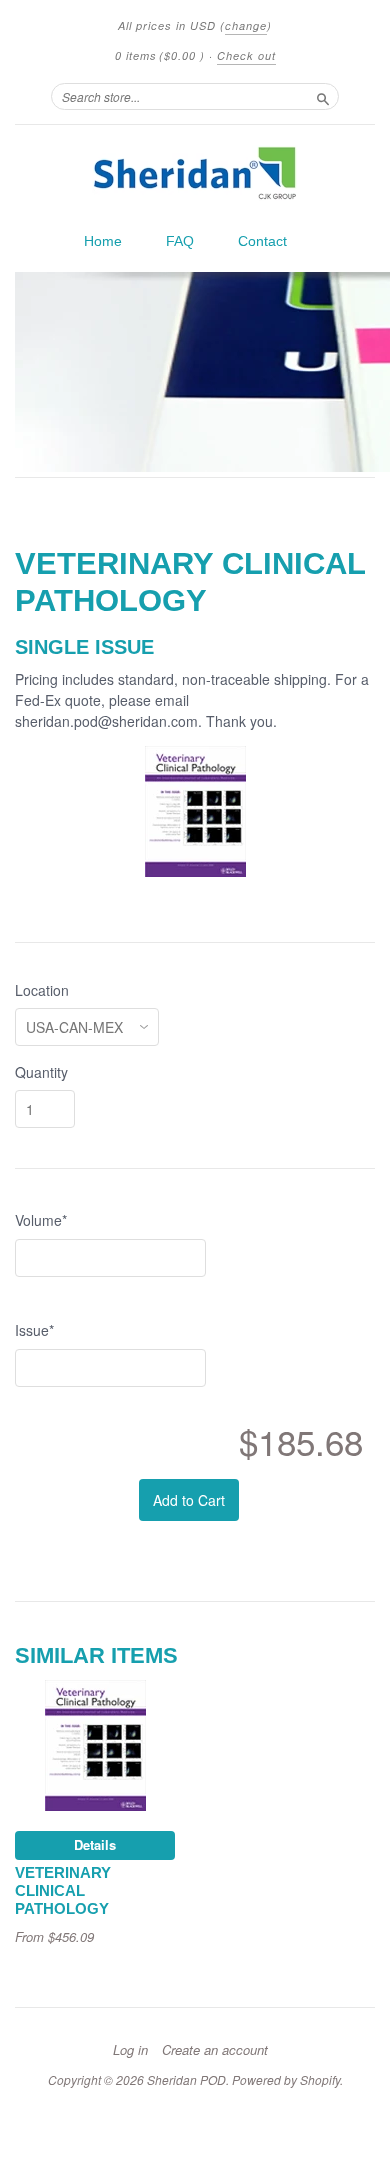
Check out (246, 55)
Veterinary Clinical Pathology (63, 1891)
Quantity (41, 1072)
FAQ (180, 241)
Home (103, 241)
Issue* (34, 1330)
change (246, 25)
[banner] (195, 173)
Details (95, 1844)
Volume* (41, 1220)
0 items (160, 55)
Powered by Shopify (286, 2079)
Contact (262, 241)
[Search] (323, 96)
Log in (130, 2050)
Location (42, 990)
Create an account (215, 2050)
